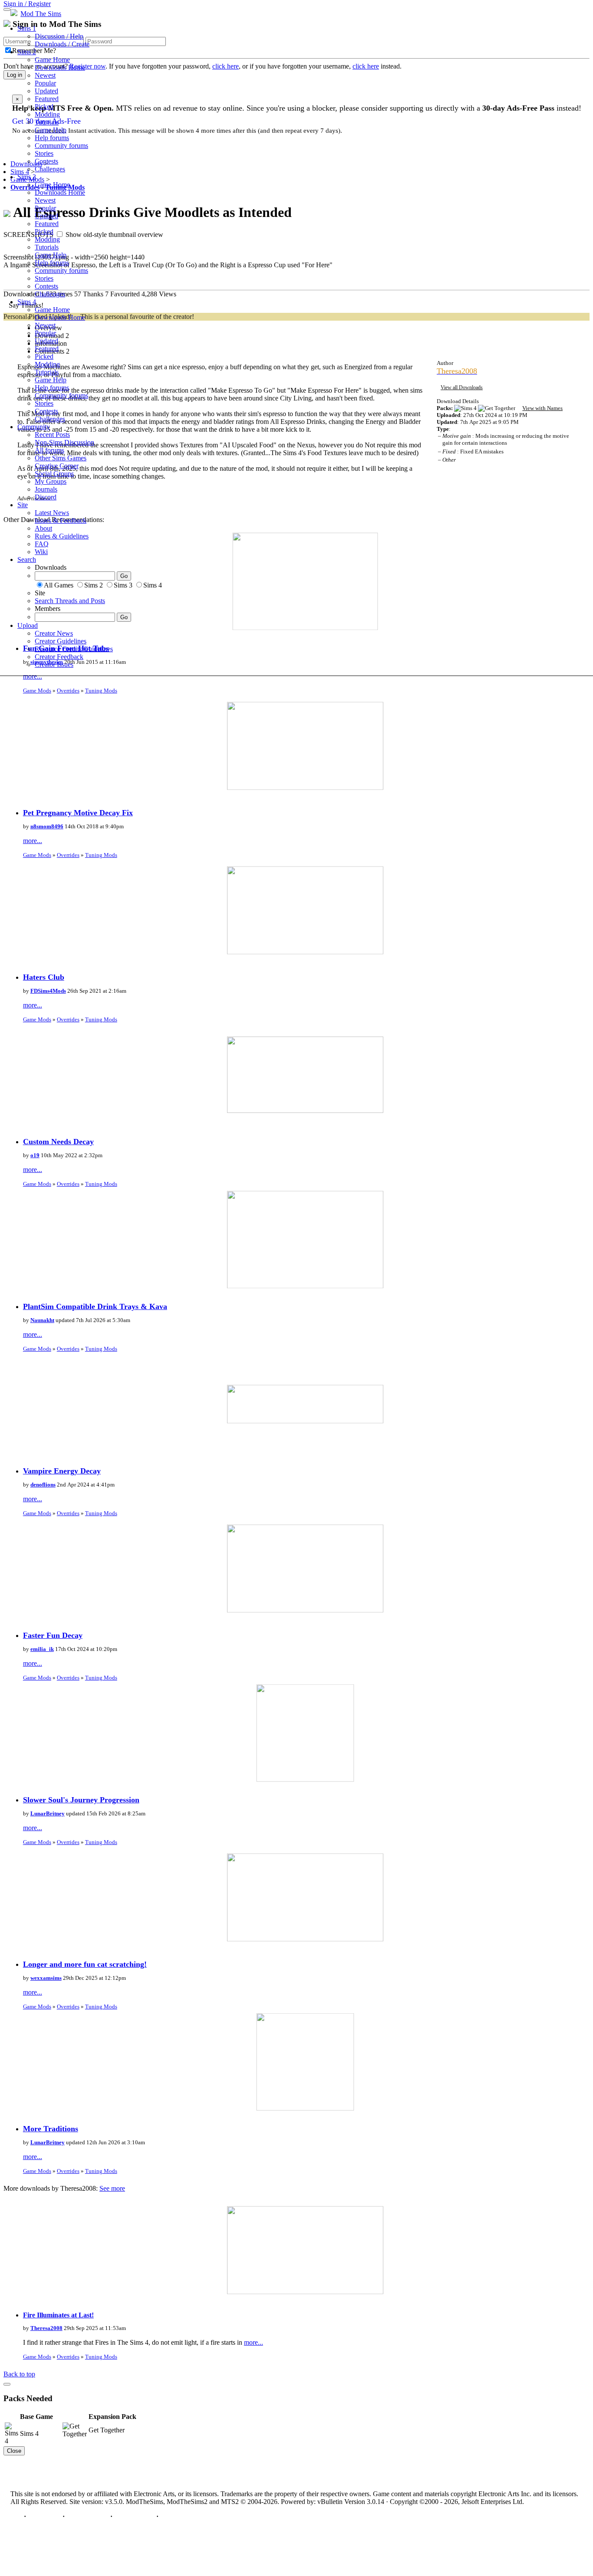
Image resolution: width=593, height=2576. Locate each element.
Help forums (52, 138)
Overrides (68, 691)
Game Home (52, 60)
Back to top (19, 2374)
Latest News (52, 513)
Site (23, 505)
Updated (46, 91)
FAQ (42, 544)
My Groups (51, 481)
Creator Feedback (59, 657)
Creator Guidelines (61, 641)
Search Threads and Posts (70, 601)
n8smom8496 (47, 826)
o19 (35, 1155)
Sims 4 (27, 302)
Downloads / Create (62, 44)
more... (33, 676)
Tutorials (47, 122)
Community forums (61, 146)
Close (14, 2451)
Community (34, 427)
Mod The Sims (41, 14)
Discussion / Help (59, 36)
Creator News (54, 633)
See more (112, 2188)
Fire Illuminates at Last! (58, 2315)
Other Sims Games (61, 458)
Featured (47, 99)
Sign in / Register (27, 4)
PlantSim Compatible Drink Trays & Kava (95, 1306)
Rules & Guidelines (62, 536)
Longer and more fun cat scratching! (85, 1964)
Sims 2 (27, 52)
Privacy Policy (87, 2516)
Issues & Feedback (61, 520)
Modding (47, 114)
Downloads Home (60, 67)
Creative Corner (57, 466)
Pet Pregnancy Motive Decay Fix (78, 813)
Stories (44, 153)
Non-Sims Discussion (64, 442)
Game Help (51, 130)
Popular (45, 83)
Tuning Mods (101, 691)
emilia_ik (42, 1649)
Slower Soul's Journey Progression (81, 1800)
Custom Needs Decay (58, 1142)
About (43, 528)
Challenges (50, 169)
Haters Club (44, 977)
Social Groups (54, 474)
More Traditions (51, 2129)
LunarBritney (48, 1813)
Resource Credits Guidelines (74, 649)
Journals (46, 489)
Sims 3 (27, 177)
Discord (46, 497)
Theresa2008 (46, 2328)
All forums (49, 450)
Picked (44, 107)
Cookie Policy (134, 2516)
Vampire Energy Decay (62, 1471)
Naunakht (42, 1320)
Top (16, 2516)
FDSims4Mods (48, 991)
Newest (45, 75)
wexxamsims (46, 1978)
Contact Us (44, 2516)
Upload (28, 625)
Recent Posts (52, 435)
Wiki (41, 552)
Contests (46, 161)
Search (27, 560)
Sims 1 (27, 28)
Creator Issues (54, 665)
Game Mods (37, 691)
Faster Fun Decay (53, 1635)
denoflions (43, 1485)
